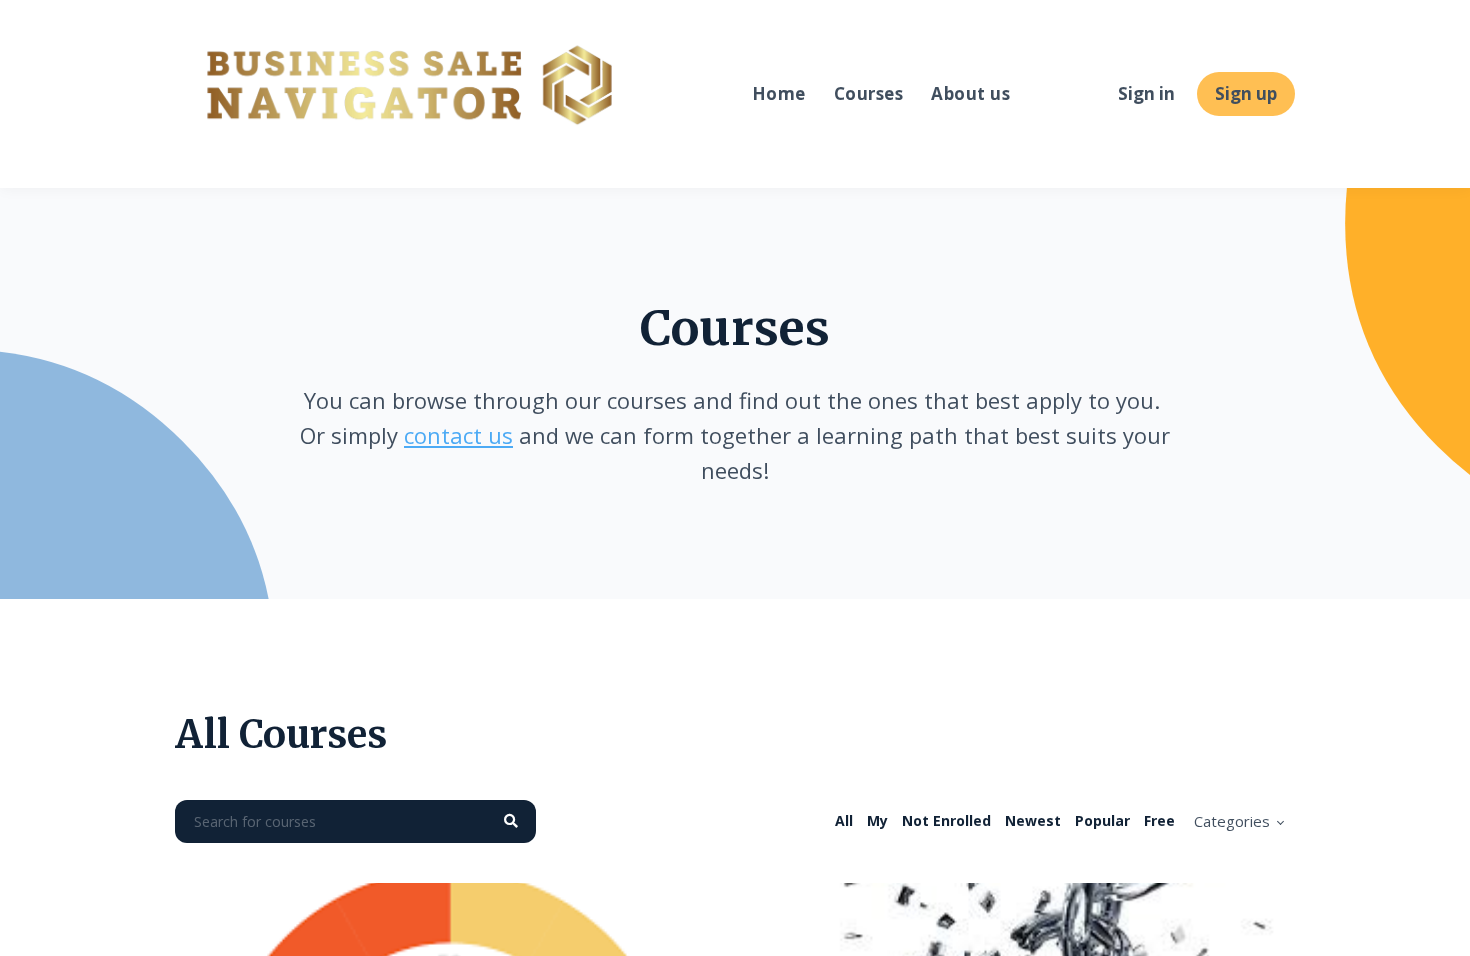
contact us (458, 435)
